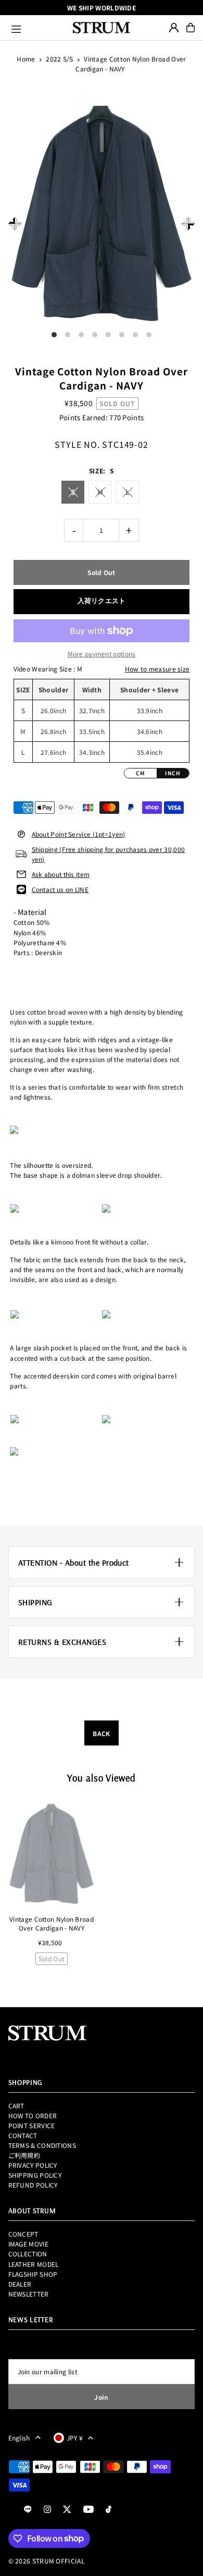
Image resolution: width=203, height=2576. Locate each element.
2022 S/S (59, 59)
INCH (173, 773)
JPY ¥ (75, 2438)
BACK (101, 1733)
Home (26, 59)
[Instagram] (47, 2510)
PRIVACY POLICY (33, 2165)
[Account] (174, 28)
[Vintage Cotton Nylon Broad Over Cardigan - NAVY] (52, 1854)
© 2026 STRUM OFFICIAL (47, 2561)
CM (141, 773)
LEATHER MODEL (34, 2264)
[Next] (188, 224)
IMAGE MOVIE (28, 2244)
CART (16, 2105)
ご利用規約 (24, 2155)
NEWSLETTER (29, 2294)
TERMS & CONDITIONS (42, 2145)
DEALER (20, 2284)
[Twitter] (67, 2510)
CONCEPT (23, 2234)
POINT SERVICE (32, 2125)
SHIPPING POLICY (35, 2175)
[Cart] (191, 28)
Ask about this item (61, 874)
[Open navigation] (37, 28)
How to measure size (157, 669)
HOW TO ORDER (33, 2115)
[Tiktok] (109, 2510)
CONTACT (23, 2135)
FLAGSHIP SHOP (33, 2274)
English (19, 2438)
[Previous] (15, 224)
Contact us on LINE (60, 889)
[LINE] (28, 2510)
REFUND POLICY (33, 2185)
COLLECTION (28, 2254)
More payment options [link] (102, 654)
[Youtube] (88, 2510)
